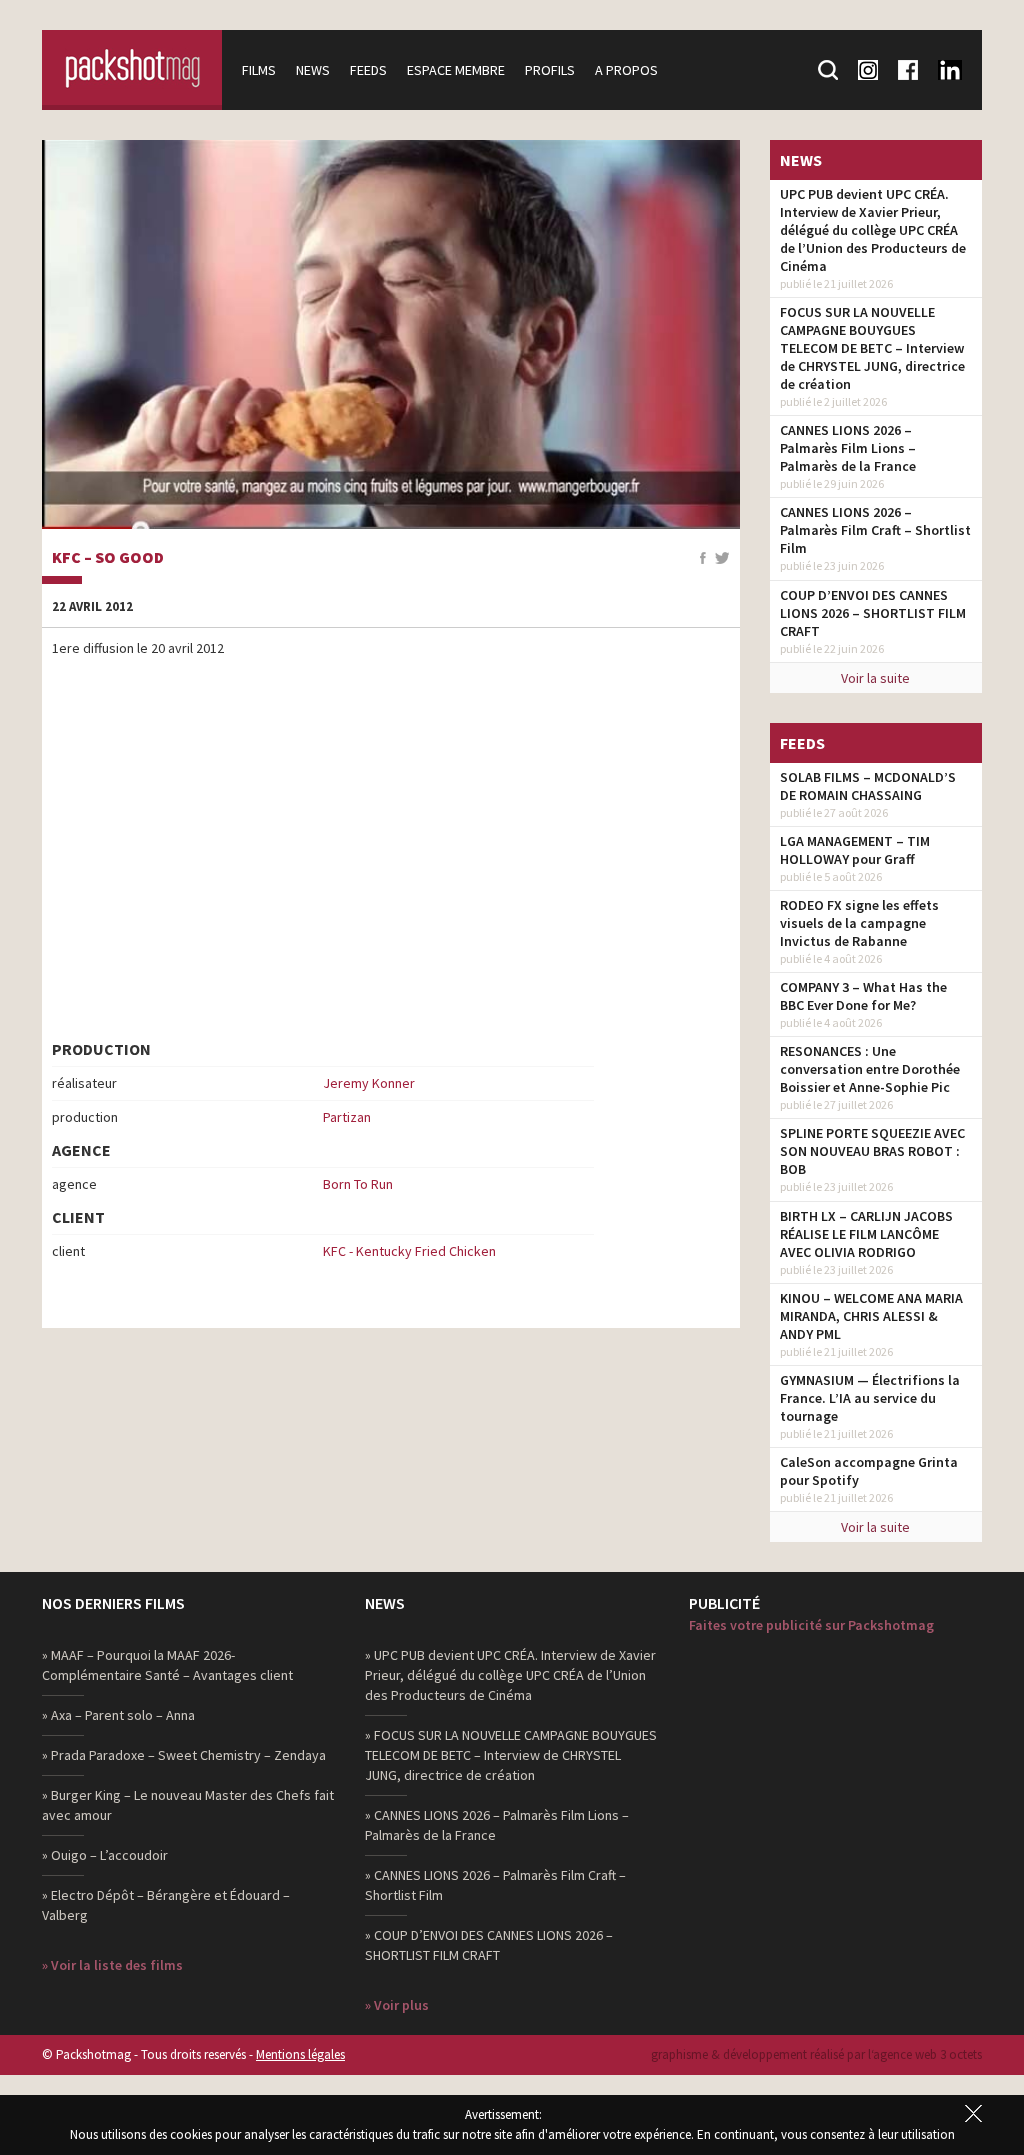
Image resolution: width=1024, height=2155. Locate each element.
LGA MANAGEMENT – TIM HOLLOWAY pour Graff (855, 850)
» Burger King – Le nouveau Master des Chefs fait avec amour (188, 1805)
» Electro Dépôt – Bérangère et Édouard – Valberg (166, 1905)
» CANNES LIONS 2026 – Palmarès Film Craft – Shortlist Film (495, 1885)
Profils (550, 70)
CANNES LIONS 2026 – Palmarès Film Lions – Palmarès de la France (848, 448)
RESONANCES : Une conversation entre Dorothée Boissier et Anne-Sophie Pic (870, 1069)
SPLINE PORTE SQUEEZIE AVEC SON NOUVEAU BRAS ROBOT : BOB (872, 1151)
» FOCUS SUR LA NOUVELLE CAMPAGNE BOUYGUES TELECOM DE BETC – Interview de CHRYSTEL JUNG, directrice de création (511, 1755)
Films (259, 70)
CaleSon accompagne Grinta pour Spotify (869, 1471)
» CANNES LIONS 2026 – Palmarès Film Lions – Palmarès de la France (497, 1825)
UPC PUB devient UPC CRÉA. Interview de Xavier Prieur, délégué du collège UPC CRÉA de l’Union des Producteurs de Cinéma (873, 230)
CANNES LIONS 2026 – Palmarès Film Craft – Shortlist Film (875, 530)
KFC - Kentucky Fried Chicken (409, 1251)
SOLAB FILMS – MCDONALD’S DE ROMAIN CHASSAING (868, 786)
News (313, 70)
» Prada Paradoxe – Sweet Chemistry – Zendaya (184, 1755)
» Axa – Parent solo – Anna (118, 1715)
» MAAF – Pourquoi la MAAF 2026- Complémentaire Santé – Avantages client (167, 1665)
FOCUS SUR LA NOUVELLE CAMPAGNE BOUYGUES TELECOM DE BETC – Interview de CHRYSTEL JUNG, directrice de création (872, 348)
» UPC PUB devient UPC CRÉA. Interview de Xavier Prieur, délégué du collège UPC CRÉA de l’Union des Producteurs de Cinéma (510, 1675)
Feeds (368, 70)
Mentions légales (300, 2054)
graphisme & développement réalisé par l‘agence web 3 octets (816, 2054)
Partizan (347, 1117)
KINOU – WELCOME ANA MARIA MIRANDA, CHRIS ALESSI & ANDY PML (871, 1316)
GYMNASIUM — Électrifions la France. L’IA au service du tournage (870, 1398)
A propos (626, 70)
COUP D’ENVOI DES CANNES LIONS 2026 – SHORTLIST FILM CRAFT (873, 613)
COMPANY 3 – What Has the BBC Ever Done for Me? (863, 996)
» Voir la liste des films (112, 1965)
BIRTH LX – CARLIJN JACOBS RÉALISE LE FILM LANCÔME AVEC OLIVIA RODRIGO (866, 1234)
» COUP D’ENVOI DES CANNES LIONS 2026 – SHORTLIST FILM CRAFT (489, 1945)
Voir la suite (875, 678)
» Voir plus (397, 2005)
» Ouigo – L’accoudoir (105, 1855)
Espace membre (456, 70)
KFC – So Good (108, 558)
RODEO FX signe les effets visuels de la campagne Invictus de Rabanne (859, 923)
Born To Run (358, 1184)
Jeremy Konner (369, 1083)
